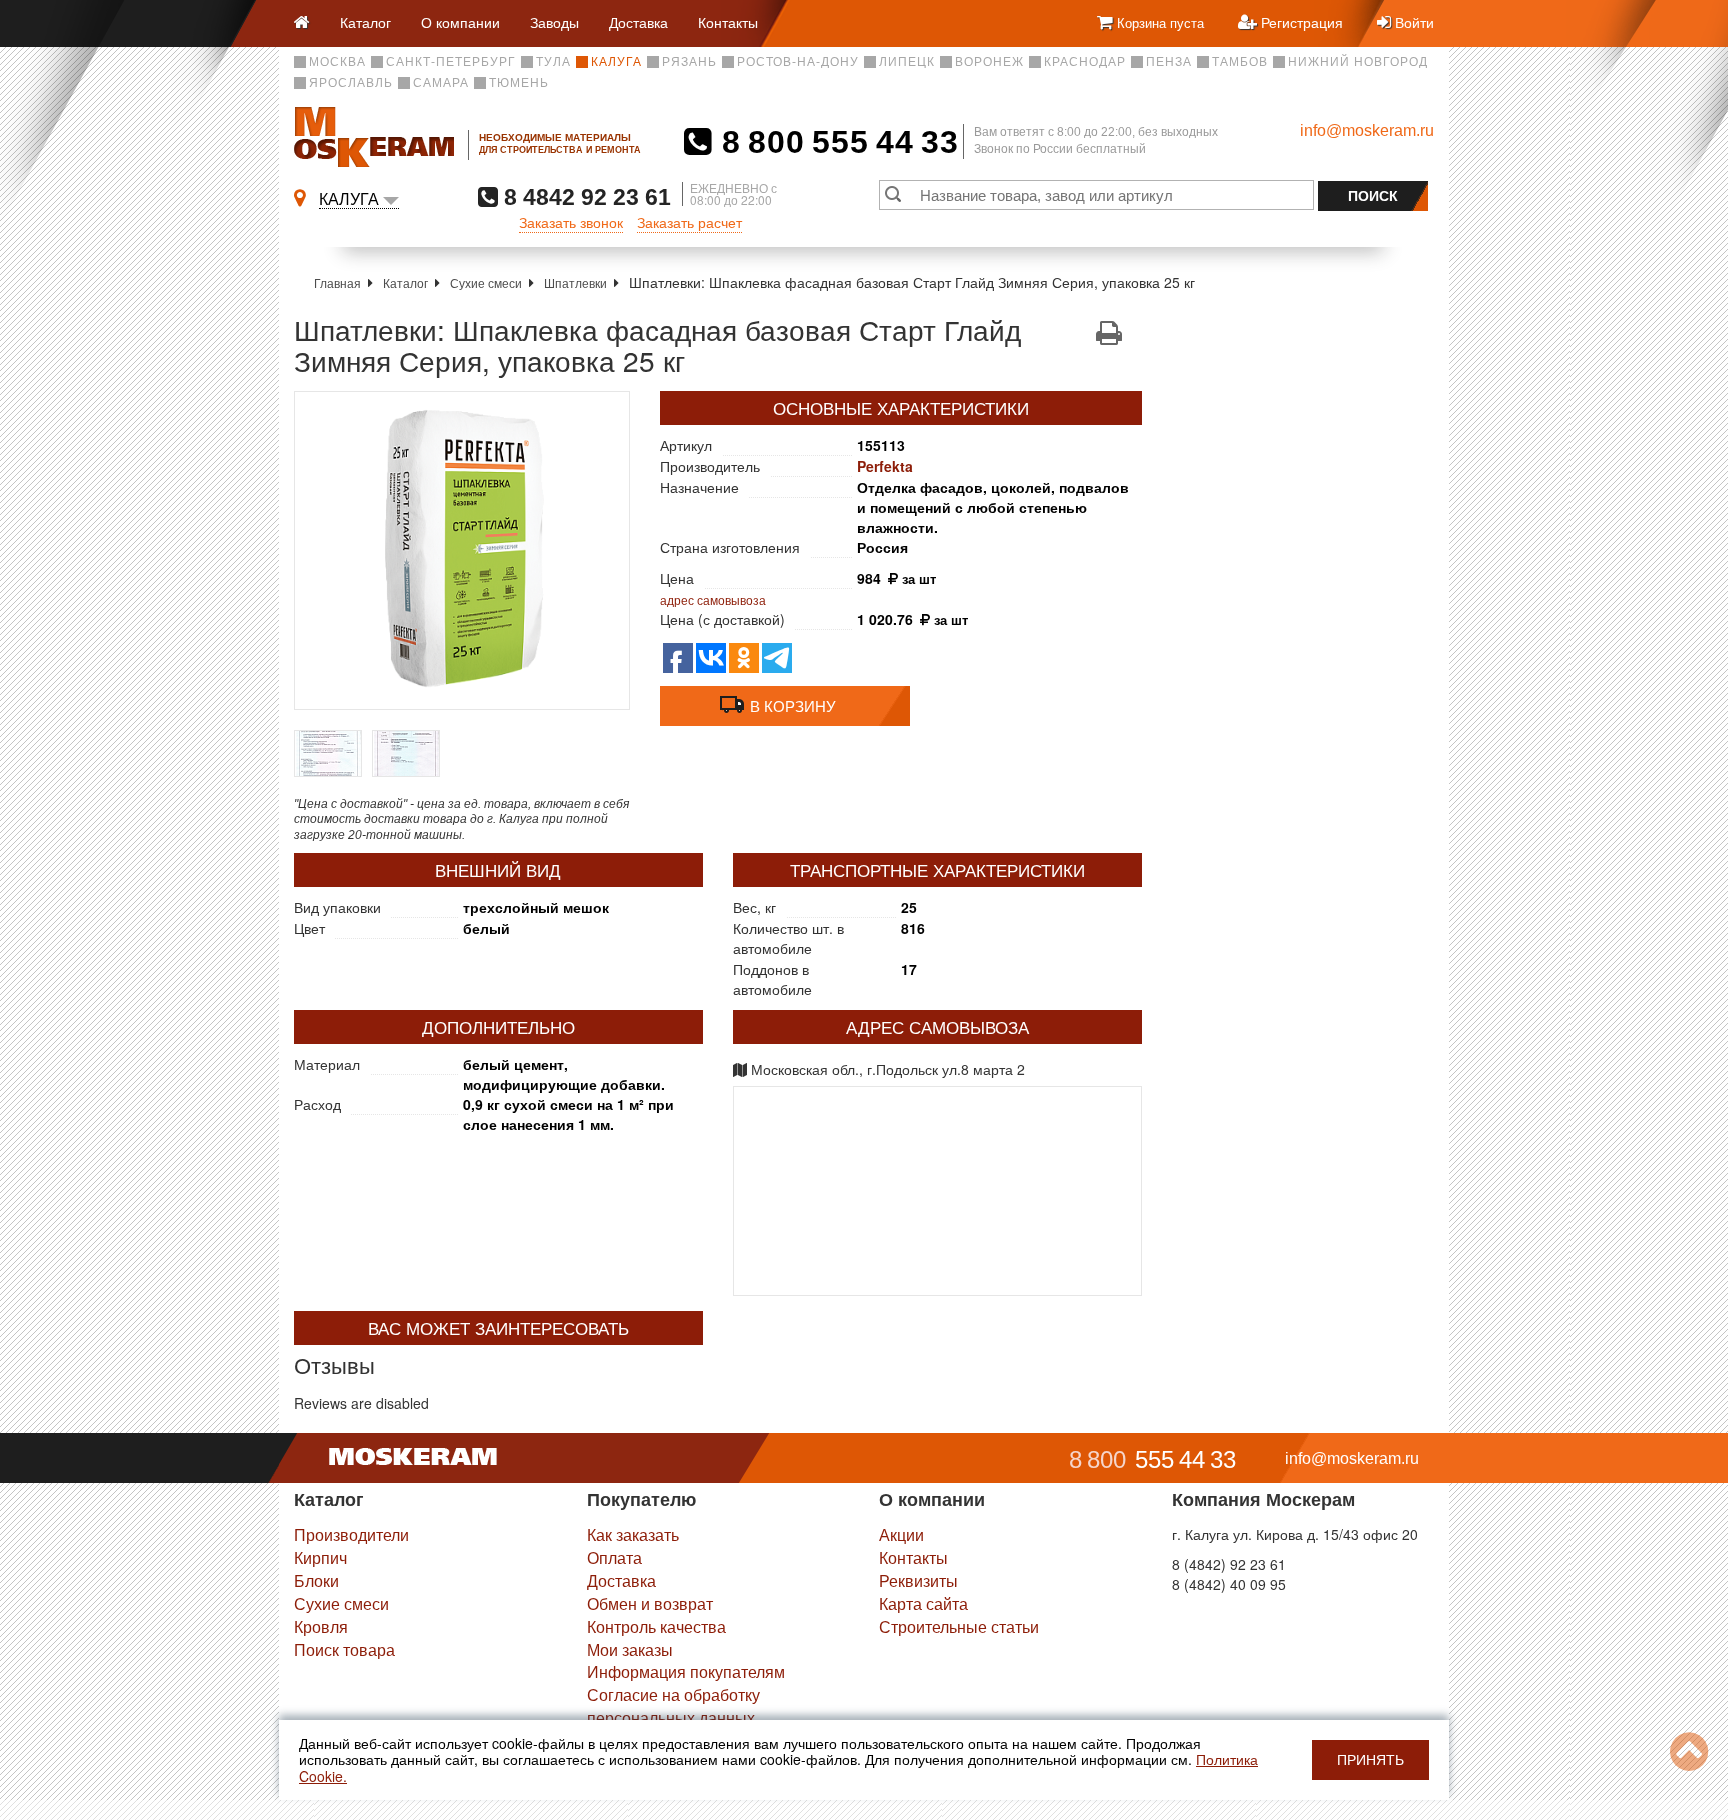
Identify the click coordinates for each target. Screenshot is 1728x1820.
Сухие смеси (486, 282)
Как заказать (633, 1534)
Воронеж (989, 62)
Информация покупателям (686, 1671)
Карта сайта (923, 1603)
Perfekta (885, 466)
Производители (351, 1534)
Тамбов (1240, 62)
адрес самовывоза (713, 599)
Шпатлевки (575, 282)
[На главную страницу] (309, 23)
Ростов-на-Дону (798, 62)
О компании (460, 22)
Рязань (689, 62)
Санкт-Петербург (451, 62)
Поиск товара (344, 1649)
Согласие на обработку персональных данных (673, 1706)
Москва (337, 62)
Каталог (365, 22)
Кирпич (320, 1557)
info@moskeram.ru (1367, 130)
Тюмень (519, 83)
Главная (337, 282)
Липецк (907, 62)
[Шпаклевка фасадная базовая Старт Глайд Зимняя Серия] (462, 550)
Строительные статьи (959, 1626)
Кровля (321, 1626)
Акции (901, 1534)
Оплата (614, 1557)
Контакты (728, 22)
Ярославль (351, 83)
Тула (553, 62)
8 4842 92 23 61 (584, 196)
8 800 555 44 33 (835, 142)
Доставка (638, 22)
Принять (1370, 1760)
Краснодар (1085, 62)
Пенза (1169, 62)
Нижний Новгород (1358, 62)
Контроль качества (656, 1626)
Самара (441, 83)
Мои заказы (630, 1649)
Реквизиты (918, 1580)
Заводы (554, 22)
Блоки (316, 1580)
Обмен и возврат (650, 1603)
